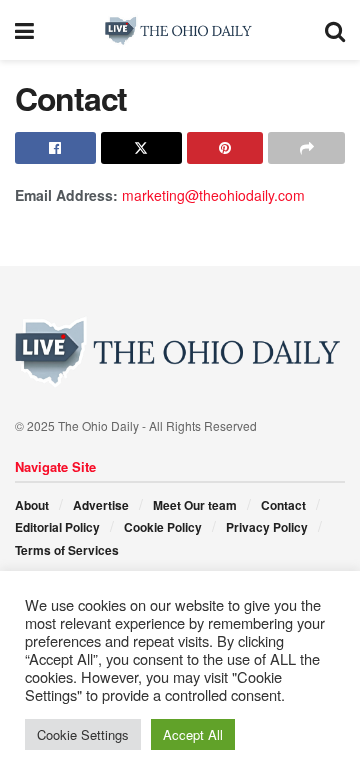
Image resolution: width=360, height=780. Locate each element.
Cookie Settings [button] (83, 734)
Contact (283, 505)
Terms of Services (67, 550)
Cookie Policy (163, 527)
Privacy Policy (267, 527)
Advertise (101, 505)
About (32, 505)
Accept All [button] (193, 734)
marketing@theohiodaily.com (213, 195)
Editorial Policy (57, 527)
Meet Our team (195, 505)
